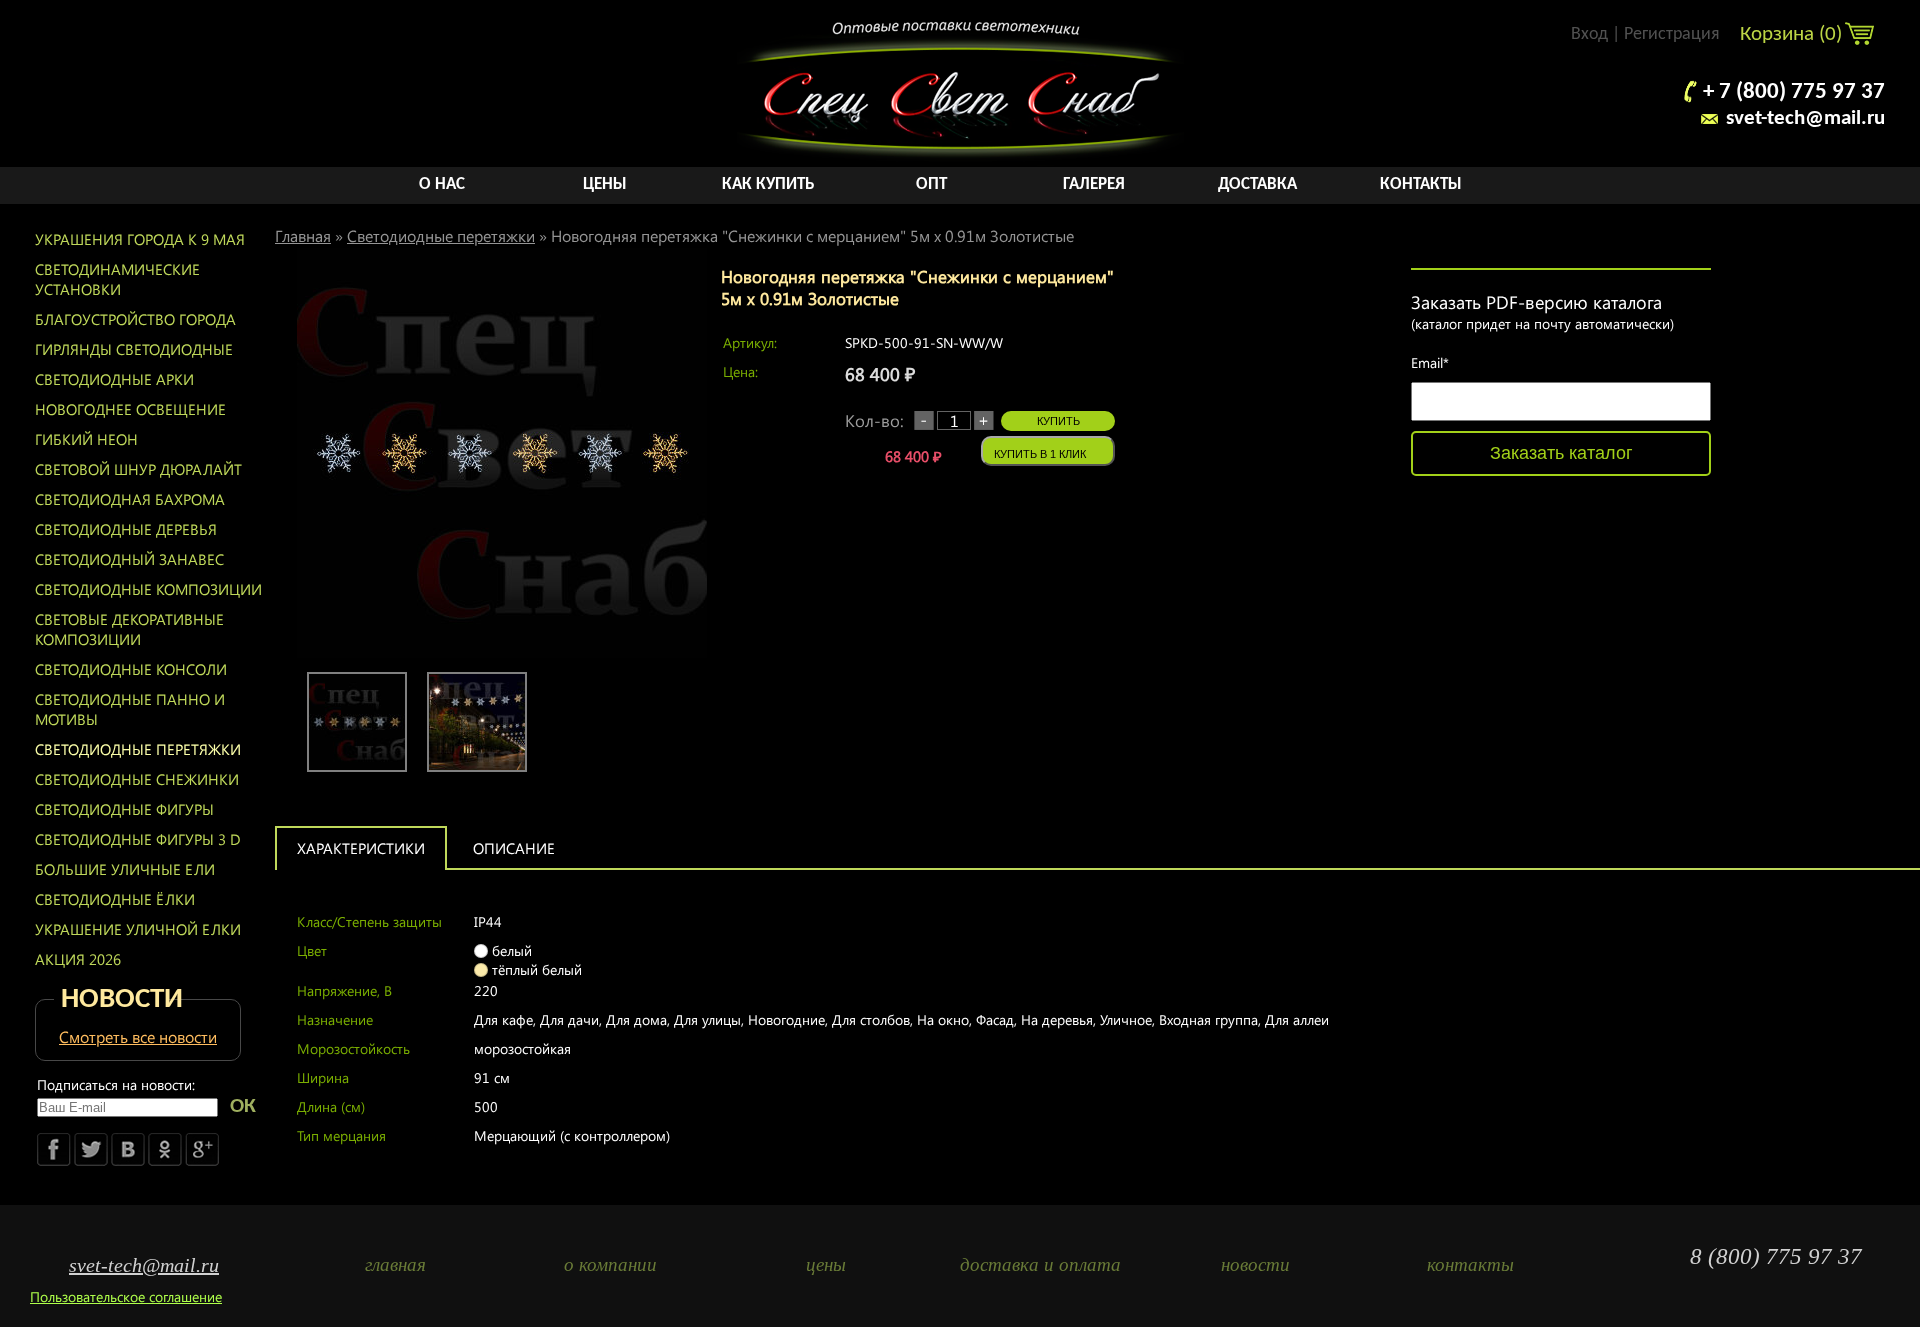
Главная (303, 235)
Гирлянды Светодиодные (134, 349)
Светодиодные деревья (126, 529)
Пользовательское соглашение (126, 1296)
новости (1255, 1264)
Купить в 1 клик (1040, 454)
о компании (610, 1264)
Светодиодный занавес (129, 559)
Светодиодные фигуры (124, 809)
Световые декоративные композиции (129, 629)
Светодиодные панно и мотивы (130, 709)
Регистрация (1672, 34)
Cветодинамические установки (117, 279)
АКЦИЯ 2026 (78, 959)
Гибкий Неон (86, 439)
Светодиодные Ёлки (115, 899)
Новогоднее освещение (130, 409)
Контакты (1421, 184)
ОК (243, 1106)
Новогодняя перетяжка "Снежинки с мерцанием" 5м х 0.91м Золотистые (812, 235)
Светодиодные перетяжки (138, 749)
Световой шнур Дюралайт (138, 469)
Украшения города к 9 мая (140, 239)
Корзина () (1793, 34)
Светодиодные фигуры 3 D (138, 839)
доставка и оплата (1040, 1264)
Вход (1589, 34)
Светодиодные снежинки (137, 779)
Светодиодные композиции (148, 589)
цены (826, 1264)
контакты (1470, 1264)
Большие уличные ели (125, 869)
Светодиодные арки (114, 379)
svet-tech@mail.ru (1805, 118)
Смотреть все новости (138, 1036)
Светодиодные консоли (131, 669)
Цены (605, 184)
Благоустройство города (135, 319)
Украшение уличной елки (138, 929)
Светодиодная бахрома (130, 499)
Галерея (1094, 184)
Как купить (768, 184)
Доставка (1257, 184)
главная (395, 1264)
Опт (931, 184)
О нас (442, 184)
